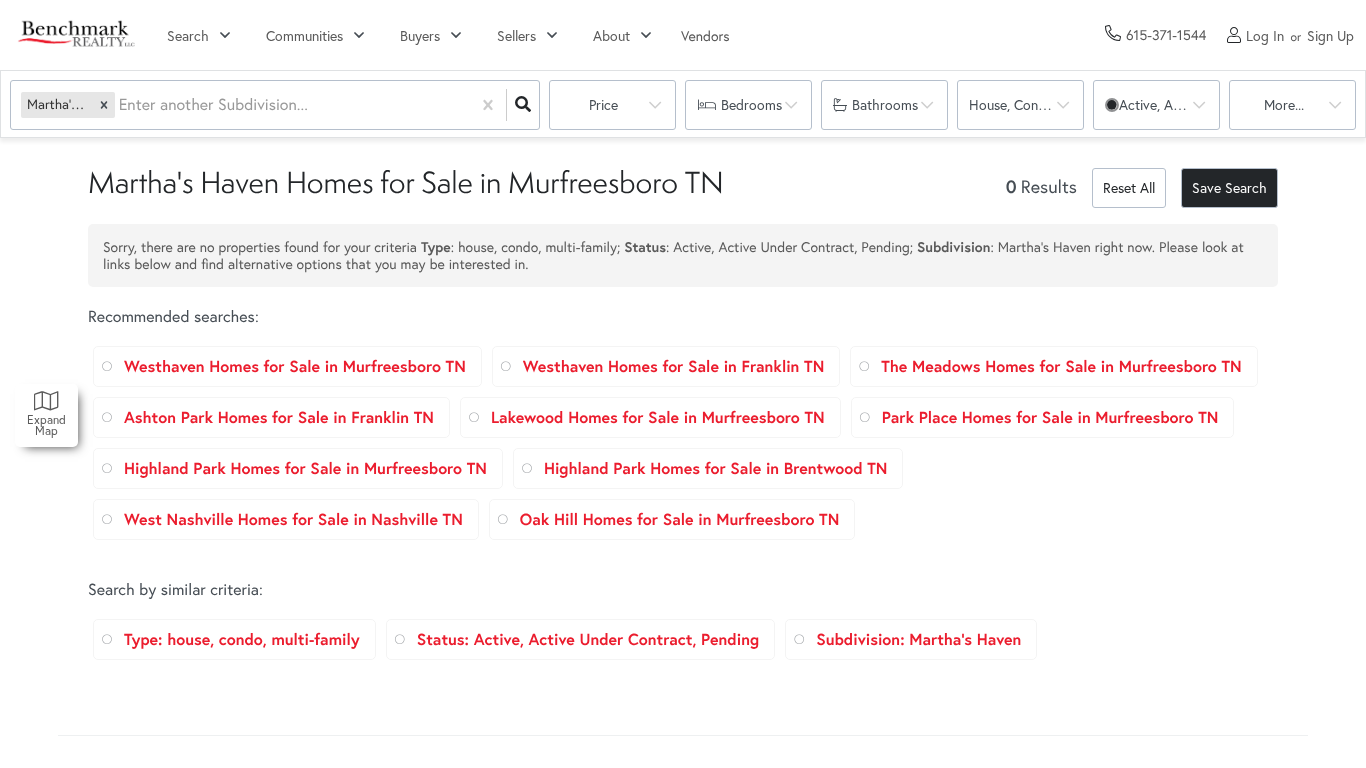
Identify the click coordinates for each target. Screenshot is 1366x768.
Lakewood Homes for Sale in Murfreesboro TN (658, 417)
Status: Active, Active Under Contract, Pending (588, 639)
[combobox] (121, 105)
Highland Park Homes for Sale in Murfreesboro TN (305, 468)
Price (603, 104)
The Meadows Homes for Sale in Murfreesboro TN (1061, 366)
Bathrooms (885, 104)
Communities (304, 35)
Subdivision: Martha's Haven (918, 639)
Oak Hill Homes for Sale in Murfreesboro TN (679, 519)
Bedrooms (751, 104)
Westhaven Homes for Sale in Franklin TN (673, 366)
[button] (104, 104)
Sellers (516, 35)
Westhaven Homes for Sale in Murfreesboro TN (295, 366)
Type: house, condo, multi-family (242, 639)
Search (188, 35)
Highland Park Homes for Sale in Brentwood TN (716, 468)
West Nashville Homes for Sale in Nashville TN (293, 519)
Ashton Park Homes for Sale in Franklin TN (279, 417)
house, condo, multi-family (1026, 104)
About (611, 35)
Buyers (420, 35)
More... (1284, 104)
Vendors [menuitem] (705, 35)
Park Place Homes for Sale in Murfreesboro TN (1050, 417)
